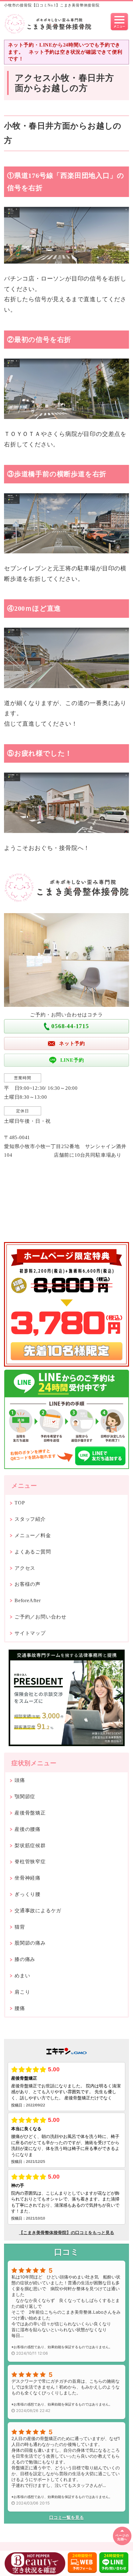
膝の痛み (25, 1959)
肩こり (22, 1992)
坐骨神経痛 (28, 1878)
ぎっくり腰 (28, 1894)
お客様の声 (28, 1584)
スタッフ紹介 (30, 1519)
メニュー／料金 (33, 1535)
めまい (22, 1976)
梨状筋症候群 (30, 1846)
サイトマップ (30, 1633)
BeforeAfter (28, 1600)
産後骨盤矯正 (30, 1813)
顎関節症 (25, 1797)
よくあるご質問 (33, 1552)
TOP (20, 1503)
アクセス (25, 1568)
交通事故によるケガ (38, 1911)
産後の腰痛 (28, 1829)
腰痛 (20, 2008)
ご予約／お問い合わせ (41, 1617)
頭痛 (20, 1780)
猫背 (20, 1927)
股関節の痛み (30, 1943)
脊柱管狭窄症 (30, 1862)
